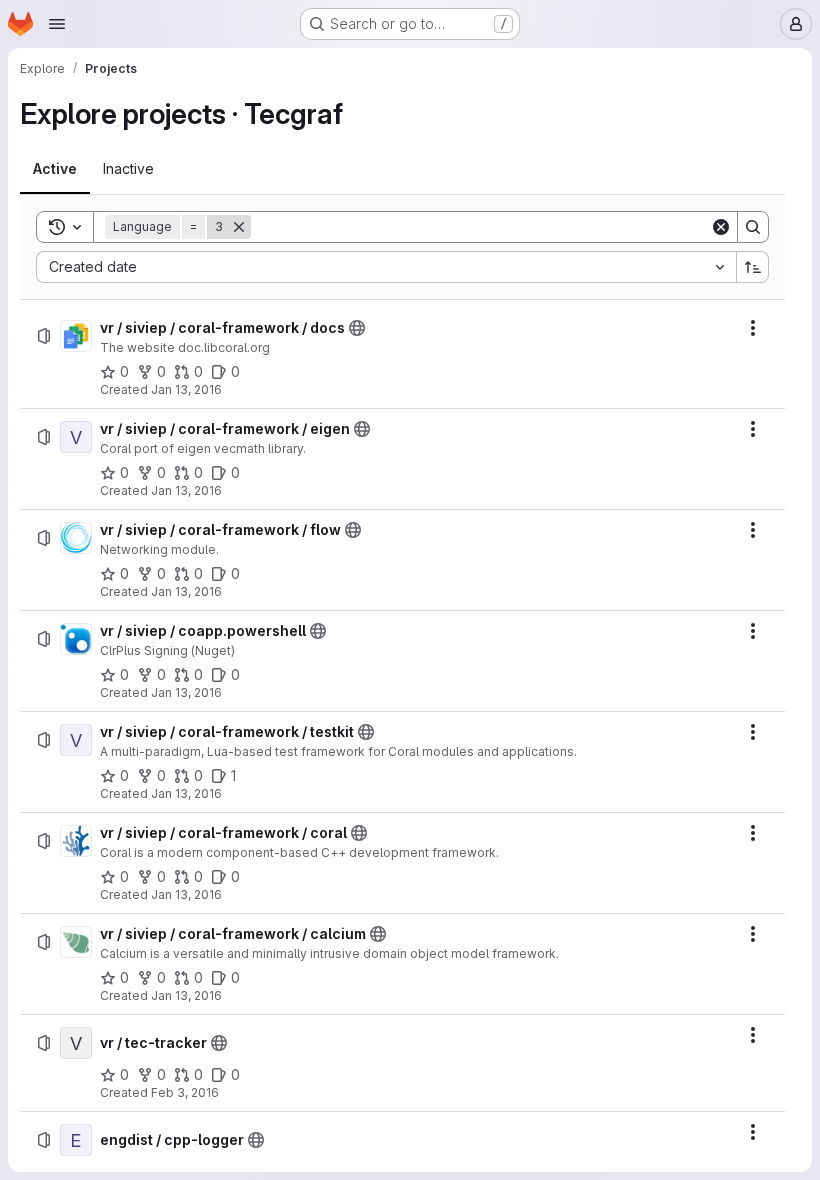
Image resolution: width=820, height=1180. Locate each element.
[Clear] (721, 227)
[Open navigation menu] (57, 24)
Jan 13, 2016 (186, 389)
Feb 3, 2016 (185, 1092)
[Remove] (239, 227)
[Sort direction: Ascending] (753, 267)
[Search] (753, 227)
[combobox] (386, 267)
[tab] (55, 169)
